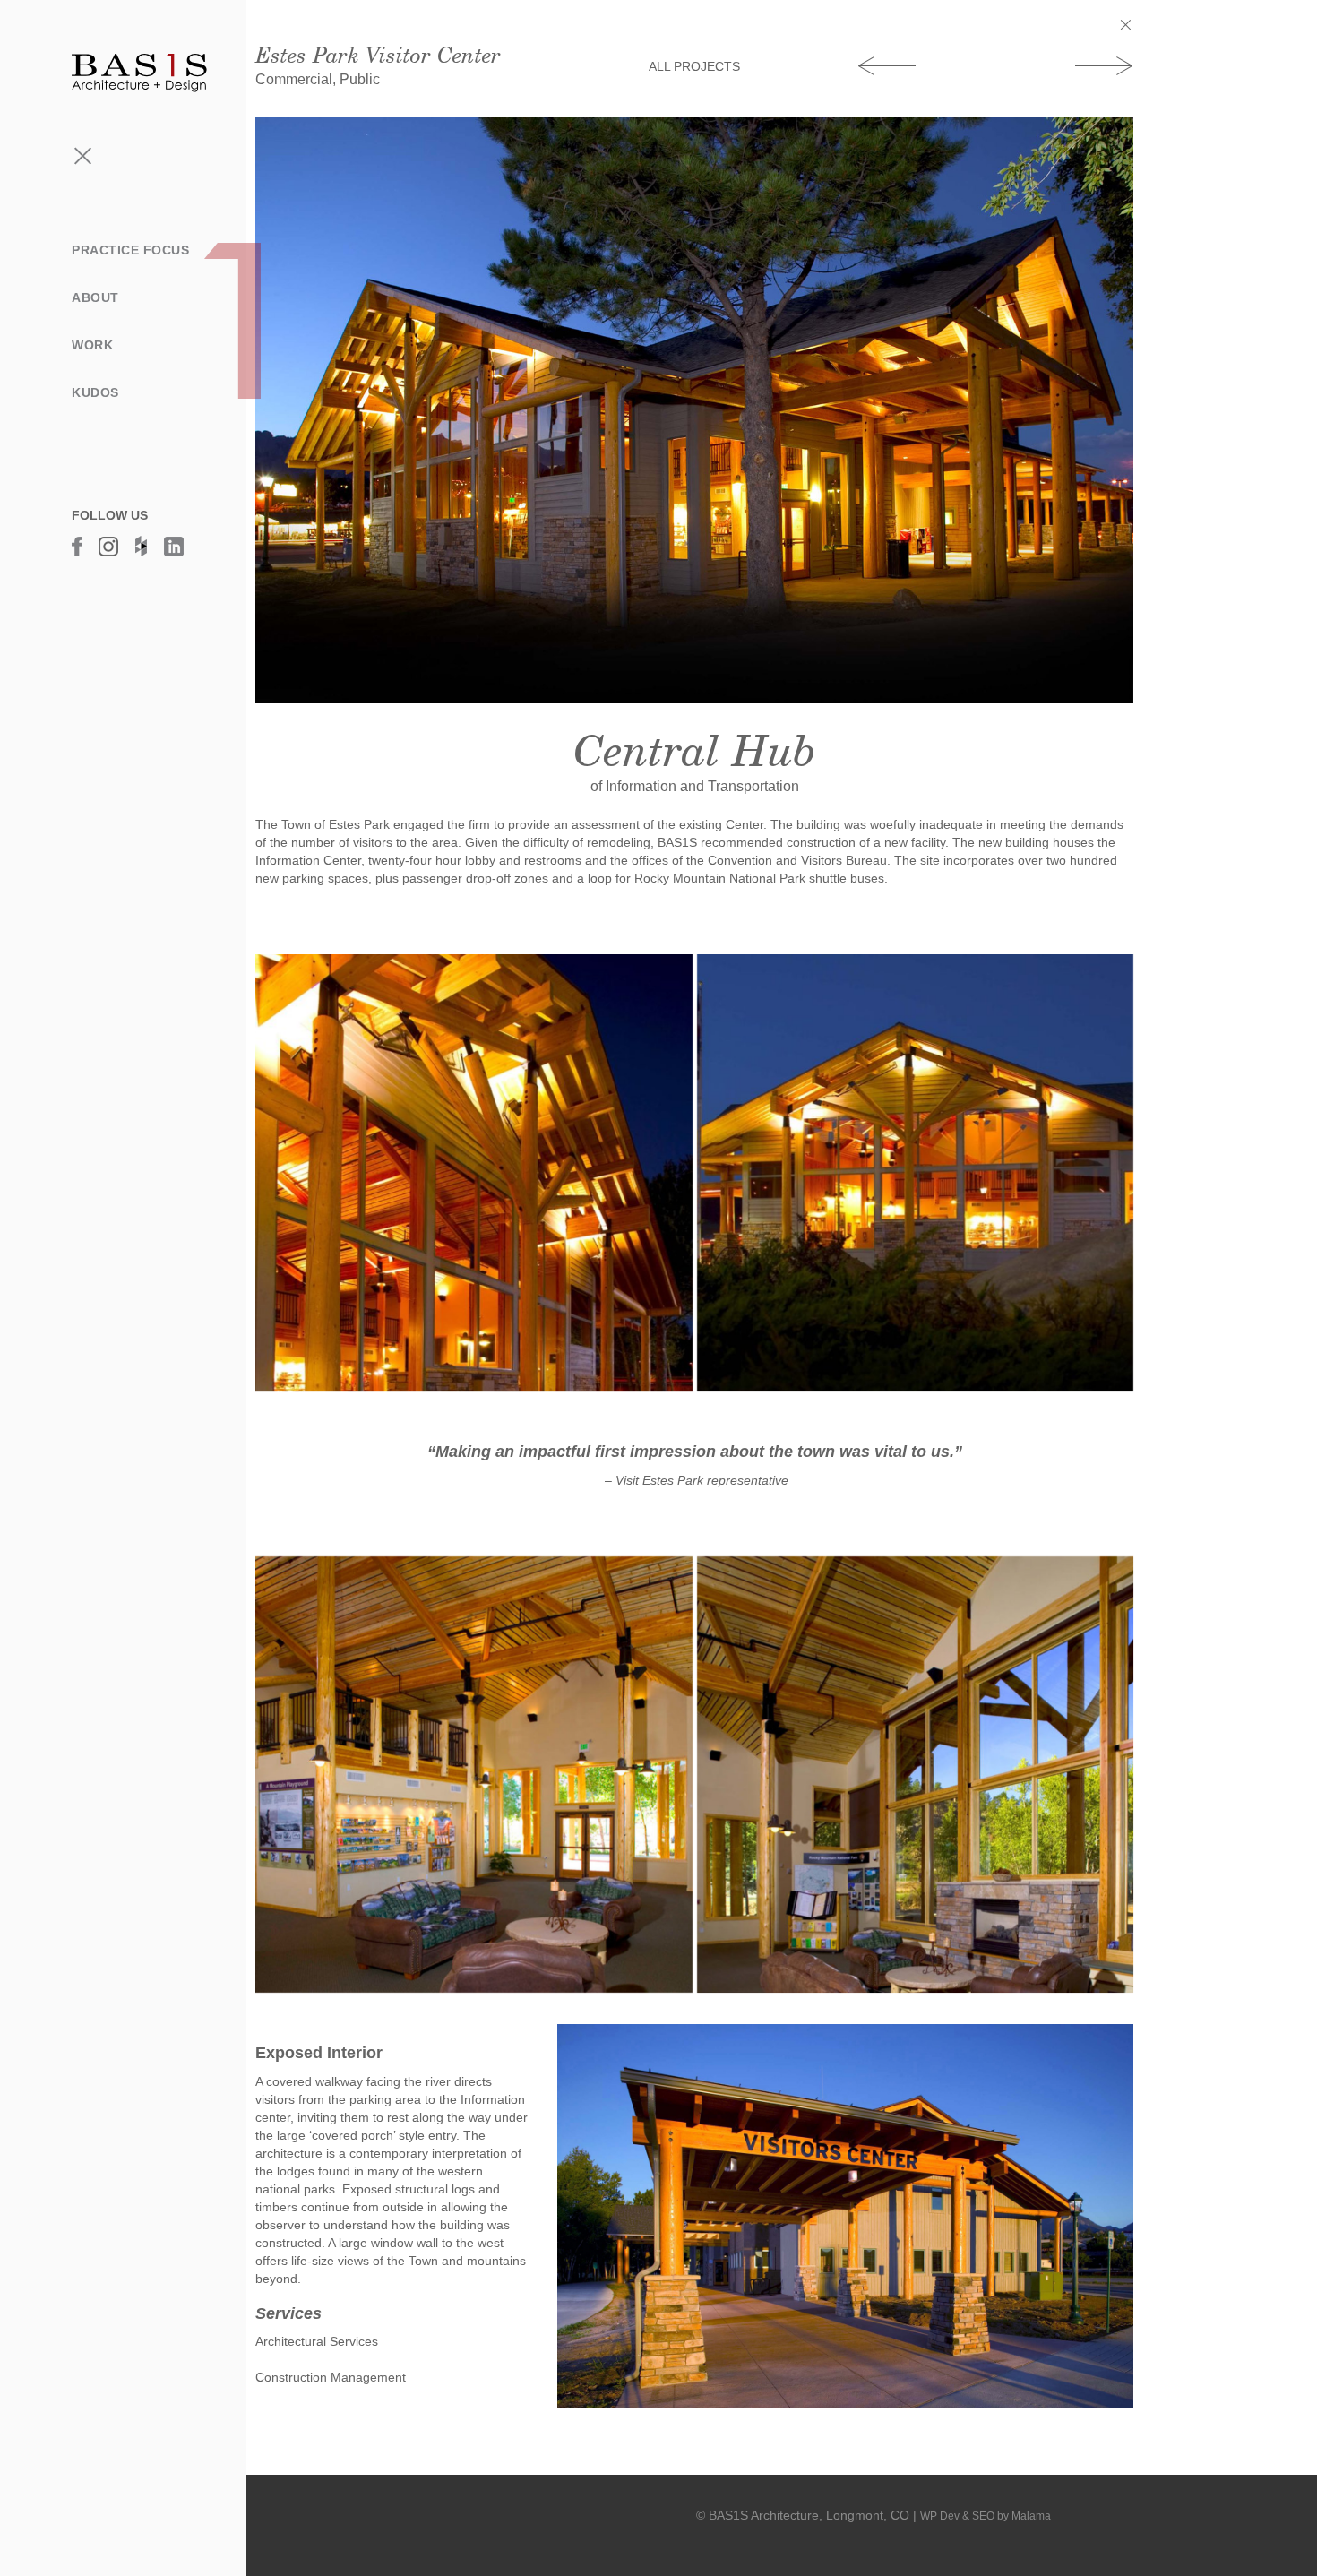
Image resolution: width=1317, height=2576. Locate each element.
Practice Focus (130, 250)
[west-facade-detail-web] (474, 1173)
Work (92, 345)
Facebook (77, 547)
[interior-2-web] (474, 1775)
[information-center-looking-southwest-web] (916, 1775)
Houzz (141, 546)
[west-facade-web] (916, 1173)
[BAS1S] (139, 72)
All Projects (694, 66)
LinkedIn (174, 547)
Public (46, 380)
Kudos (95, 392)
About (95, 297)
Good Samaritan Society (1104, 65)
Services (55, 323)
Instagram (108, 547)
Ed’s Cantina (887, 65)
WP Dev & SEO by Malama (986, 2516)
